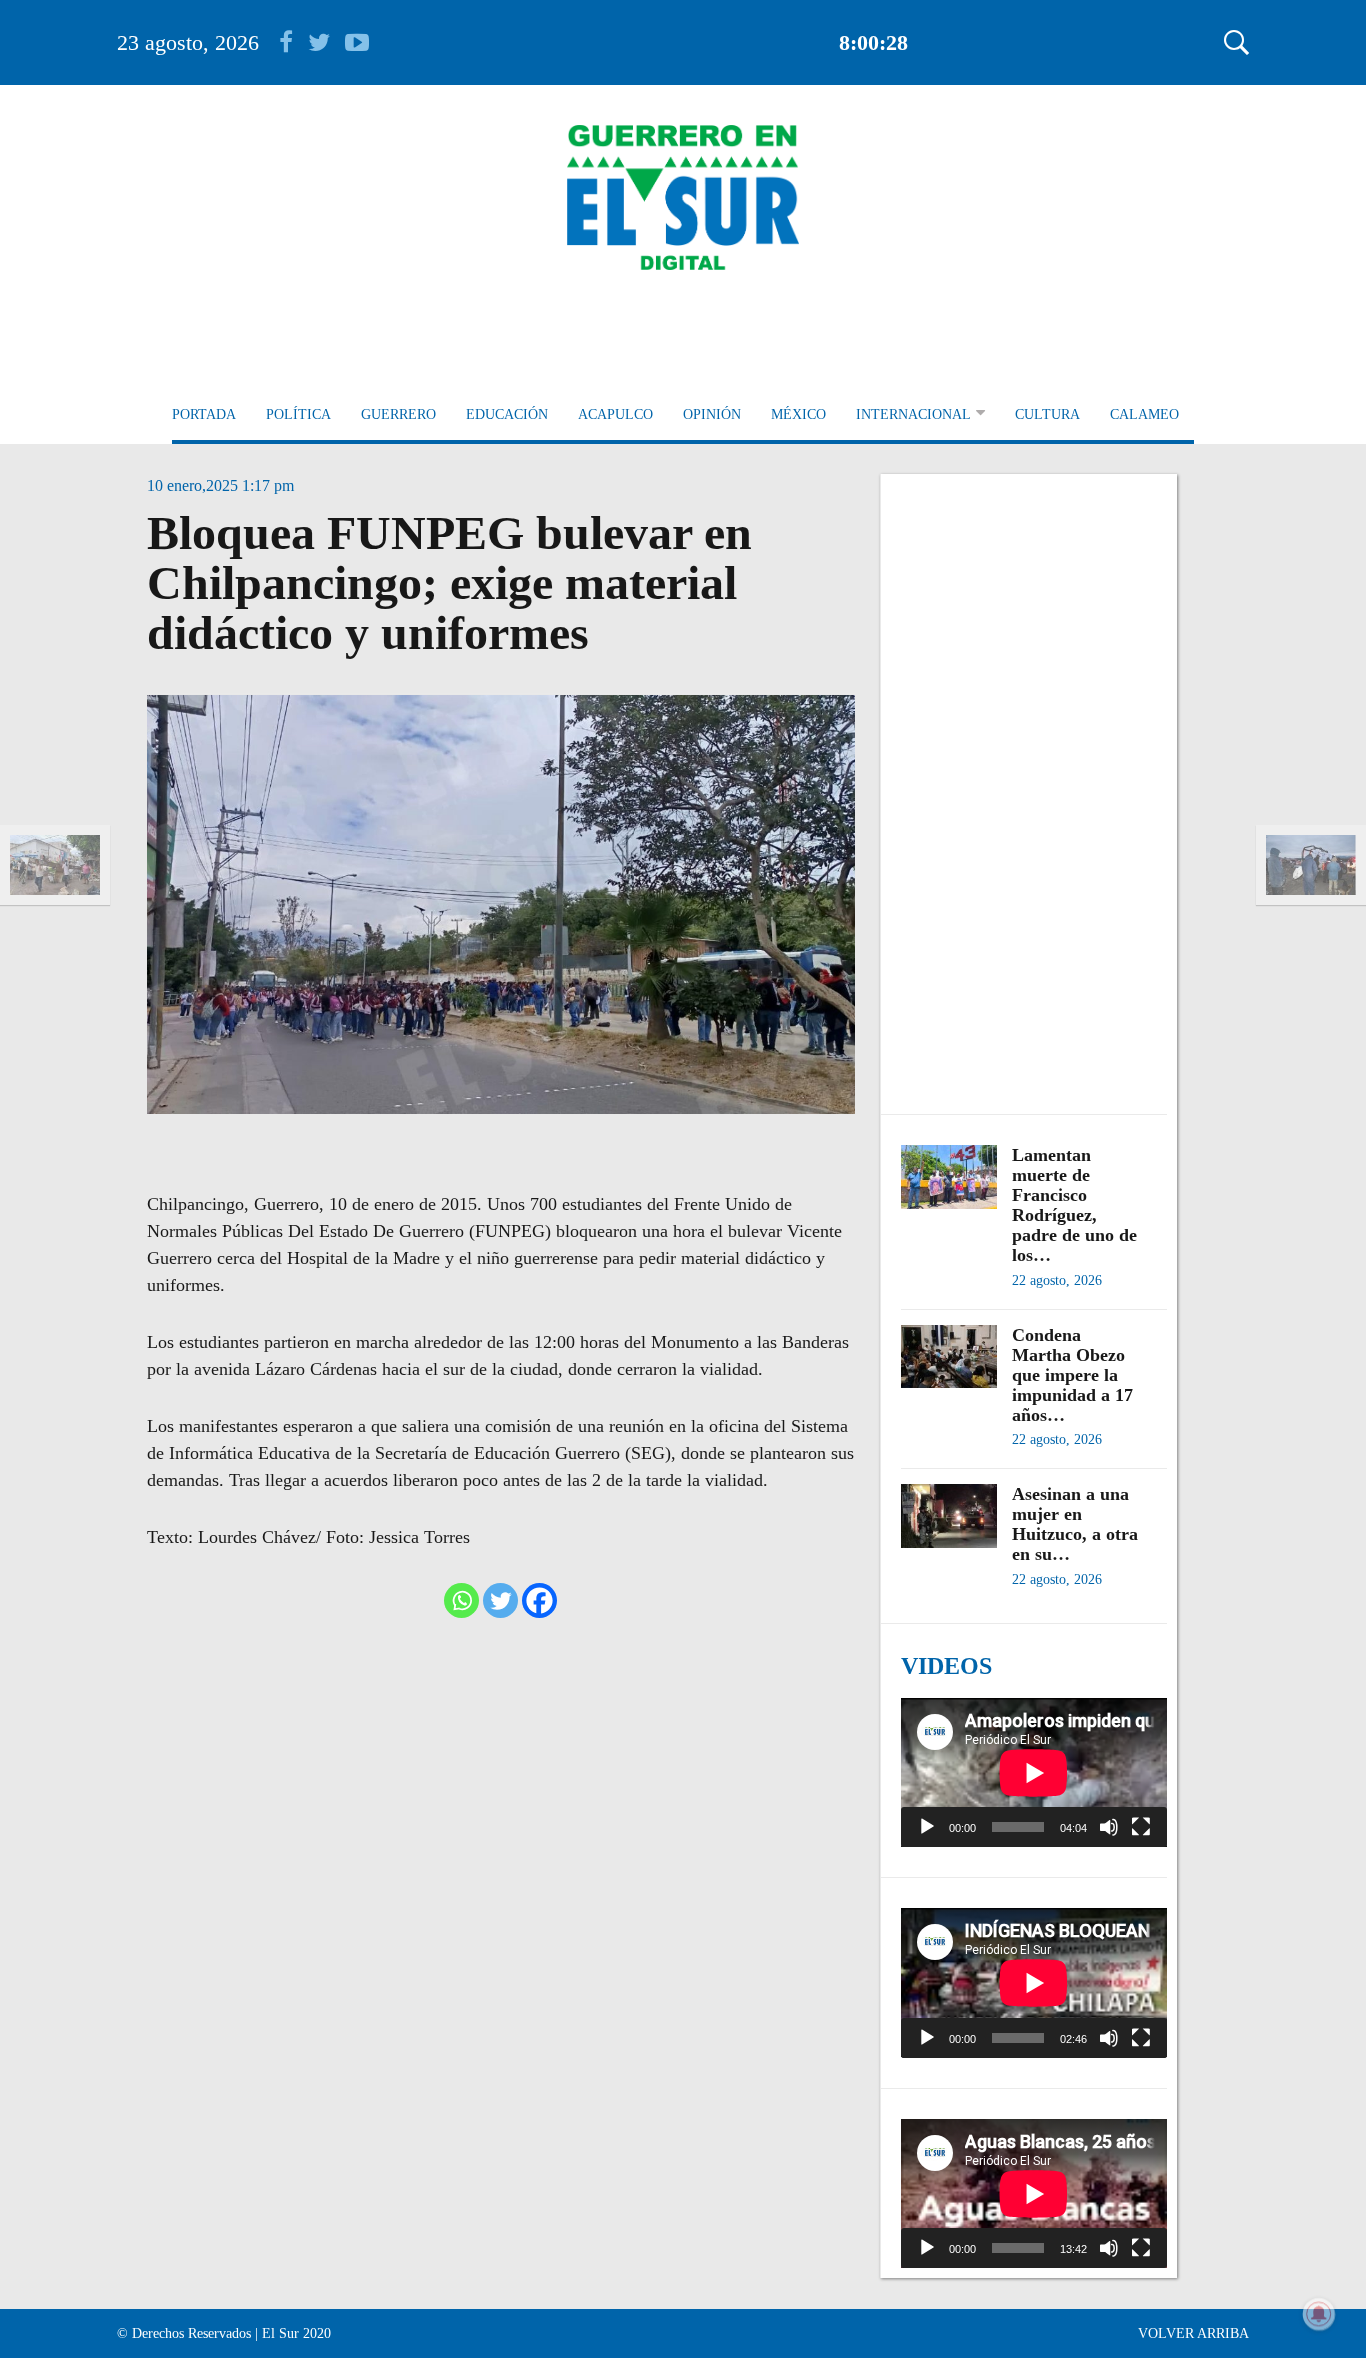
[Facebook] (539, 1600)
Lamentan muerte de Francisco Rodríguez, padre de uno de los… (1074, 1205)
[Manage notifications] (1319, 2314)
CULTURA (1047, 414)
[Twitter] (500, 1600)
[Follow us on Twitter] (326, 42)
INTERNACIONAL (913, 414)
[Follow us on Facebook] (293, 42)
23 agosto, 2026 (188, 42)
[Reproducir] (927, 1827)
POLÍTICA (298, 414)
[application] (1034, 1772)
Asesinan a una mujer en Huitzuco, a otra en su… (1075, 1524)
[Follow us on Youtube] (357, 42)
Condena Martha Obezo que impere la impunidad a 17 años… (1072, 1375)
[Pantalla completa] (1141, 1827)
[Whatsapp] (461, 1600)
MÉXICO (798, 414)
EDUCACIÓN (507, 414)
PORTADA (204, 414)
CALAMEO (1144, 414)
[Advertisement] (1034, 784)
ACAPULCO (615, 414)
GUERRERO (398, 414)
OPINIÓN (712, 414)
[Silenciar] (1109, 1827)
